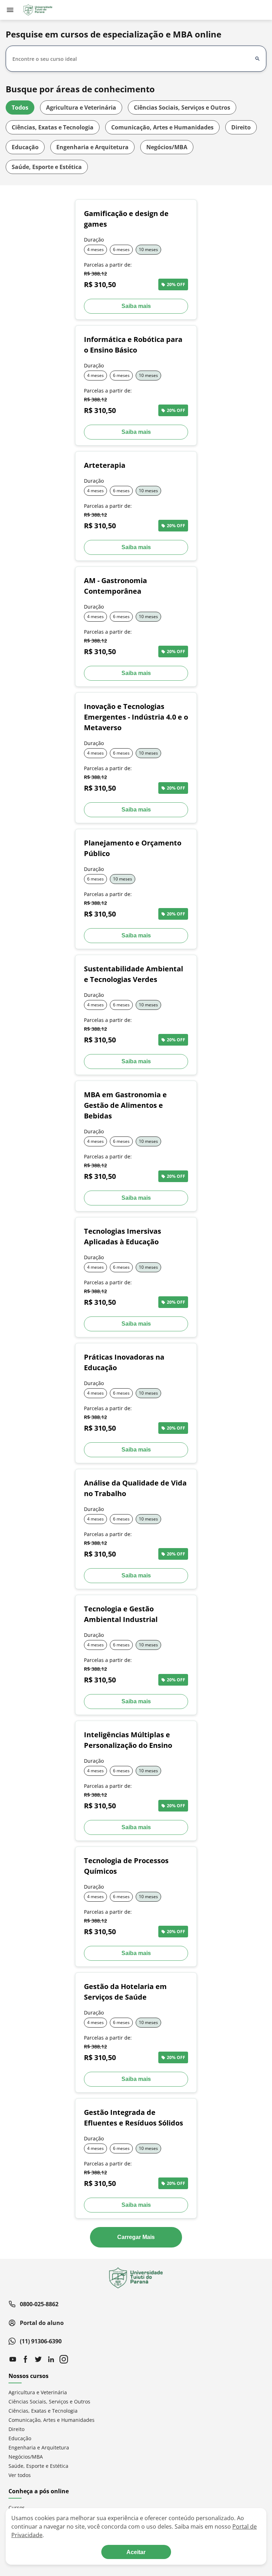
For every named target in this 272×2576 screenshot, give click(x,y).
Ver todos (20, 2475)
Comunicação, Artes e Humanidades (162, 127)
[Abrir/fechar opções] (257, 59)
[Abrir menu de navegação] (10, 10)
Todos (20, 107)
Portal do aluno (42, 2323)
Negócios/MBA (167, 147)
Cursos (17, 2508)
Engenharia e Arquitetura (92, 147)
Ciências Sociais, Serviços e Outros (182, 107)
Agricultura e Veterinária (81, 107)
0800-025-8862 (39, 2304)
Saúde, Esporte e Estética (47, 167)
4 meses (95, 249)
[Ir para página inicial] (37, 10)
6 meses (121, 249)
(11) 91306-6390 (41, 2341)
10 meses (148, 249)
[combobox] (132, 59)
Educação (25, 147)
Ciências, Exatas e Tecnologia (53, 127)
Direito (241, 127)
